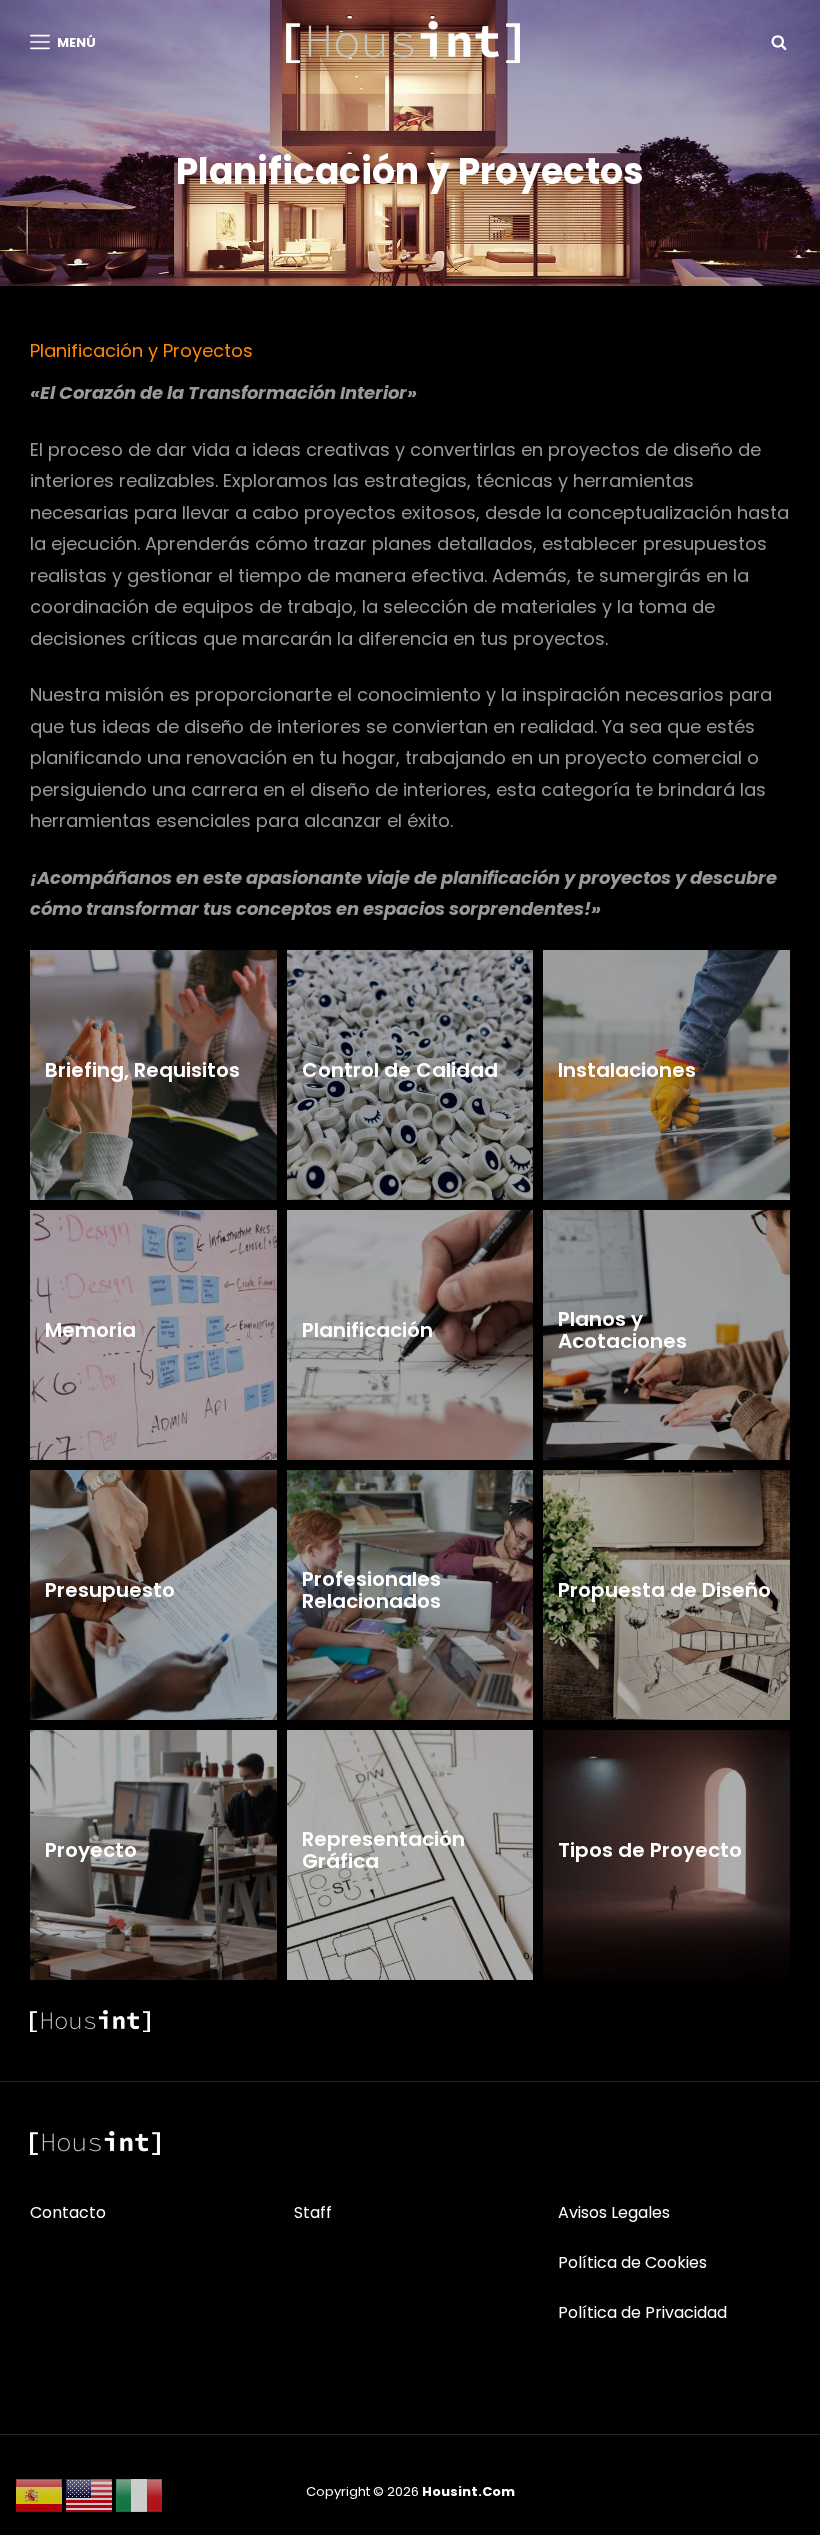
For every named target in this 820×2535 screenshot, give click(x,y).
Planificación (367, 1330)
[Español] (40, 2494)
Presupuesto (110, 1590)
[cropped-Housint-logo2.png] (403, 42)
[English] (90, 2494)
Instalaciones (627, 1070)
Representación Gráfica (383, 1850)
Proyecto (91, 1850)
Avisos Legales (614, 2212)
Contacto (68, 2212)
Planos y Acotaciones (622, 1330)
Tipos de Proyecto (650, 1850)
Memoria (90, 1330)
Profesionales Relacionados (371, 1590)
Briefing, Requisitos (142, 1070)
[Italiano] (140, 2494)
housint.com (468, 2491)
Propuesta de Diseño (664, 1590)
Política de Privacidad (642, 2312)
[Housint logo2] (95, 2143)
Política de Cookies (632, 2262)
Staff (313, 2212)
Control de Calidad (400, 1070)
